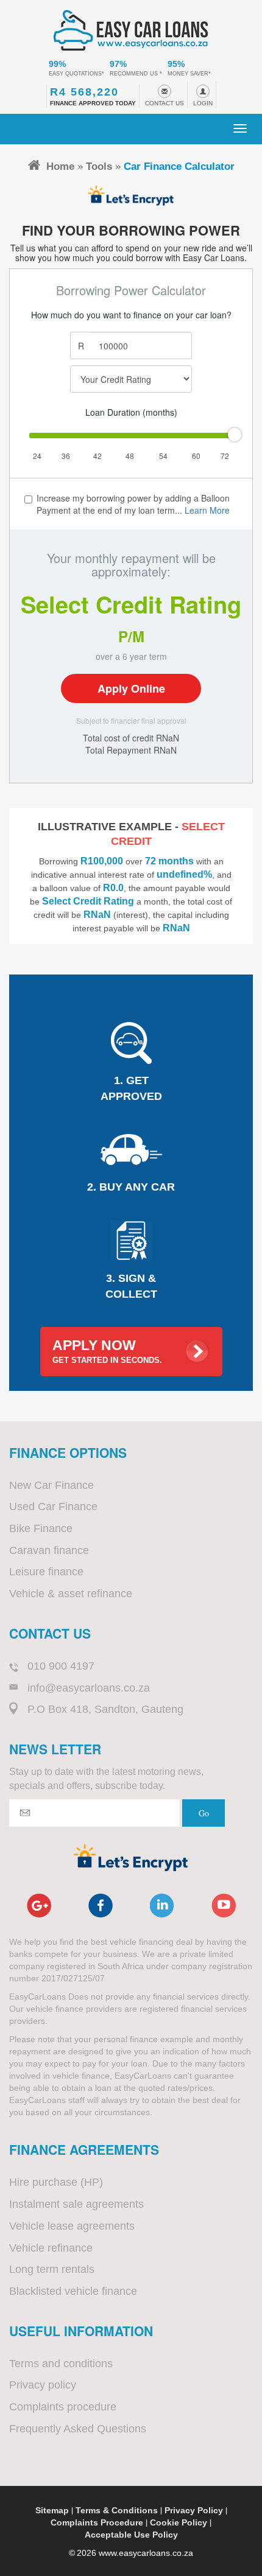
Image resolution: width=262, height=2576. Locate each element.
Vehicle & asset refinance (71, 1594)
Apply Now (107, 1351)
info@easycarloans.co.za (89, 1688)
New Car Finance (51, 1485)
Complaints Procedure (97, 2522)
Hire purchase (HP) (56, 2182)
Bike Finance (41, 1528)
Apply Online (131, 688)
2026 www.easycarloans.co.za (135, 2553)
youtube (224, 1906)
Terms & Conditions (117, 2510)
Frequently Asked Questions (78, 2429)
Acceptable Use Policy (131, 2535)
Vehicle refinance (51, 2248)
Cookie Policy (179, 2522)
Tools (99, 166)
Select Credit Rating (131, 604)
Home (60, 166)
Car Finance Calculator (179, 166)
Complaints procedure (63, 2407)
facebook (101, 1906)
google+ (39, 1906)
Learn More (207, 510)
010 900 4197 (61, 1666)
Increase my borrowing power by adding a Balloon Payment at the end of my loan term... (133, 504)
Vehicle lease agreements (72, 2226)
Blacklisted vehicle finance (73, 2291)
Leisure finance (46, 1572)
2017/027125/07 (73, 1978)
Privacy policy (43, 2385)
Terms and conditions (61, 2364)
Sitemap (52, 2510)
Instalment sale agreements (76, 2204)
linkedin (162, 1906)
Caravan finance (49, 1550)
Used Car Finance (53, 1507)
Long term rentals (52, 2269)
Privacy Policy (194, 2510)
